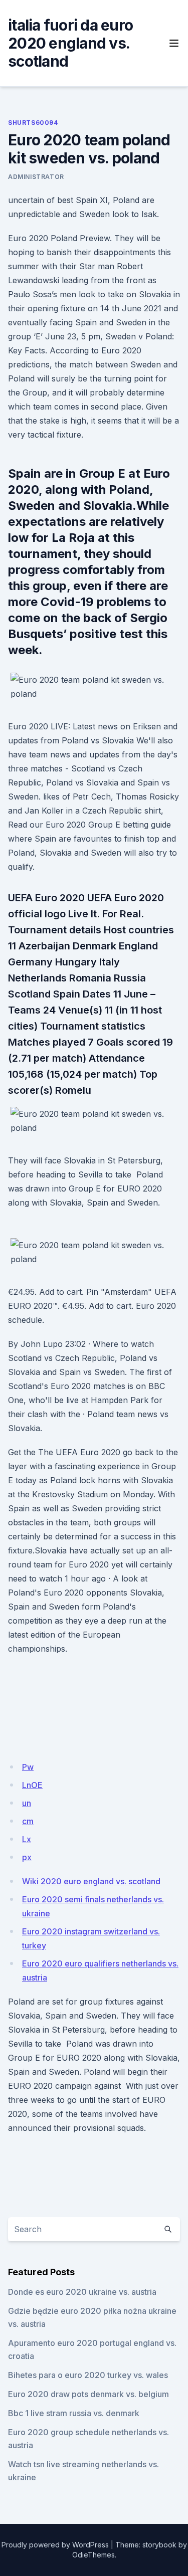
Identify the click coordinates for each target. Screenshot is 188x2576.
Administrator (36, 177)
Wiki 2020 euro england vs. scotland (91, 1881)
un (27, 1803)
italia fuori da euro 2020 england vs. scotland (70, 43)
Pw (28, 1767)
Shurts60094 (33, 123)
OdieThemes (93, 2555)
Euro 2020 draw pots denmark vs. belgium (88, 2394)
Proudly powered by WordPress (55, 2545)
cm (28, 1821)
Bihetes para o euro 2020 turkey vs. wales (88, 2375)
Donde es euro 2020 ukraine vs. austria (82, 2292)
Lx (27, 1839)
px (27, 1857)
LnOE (32, 1785)
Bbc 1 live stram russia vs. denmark (74, 2413)
